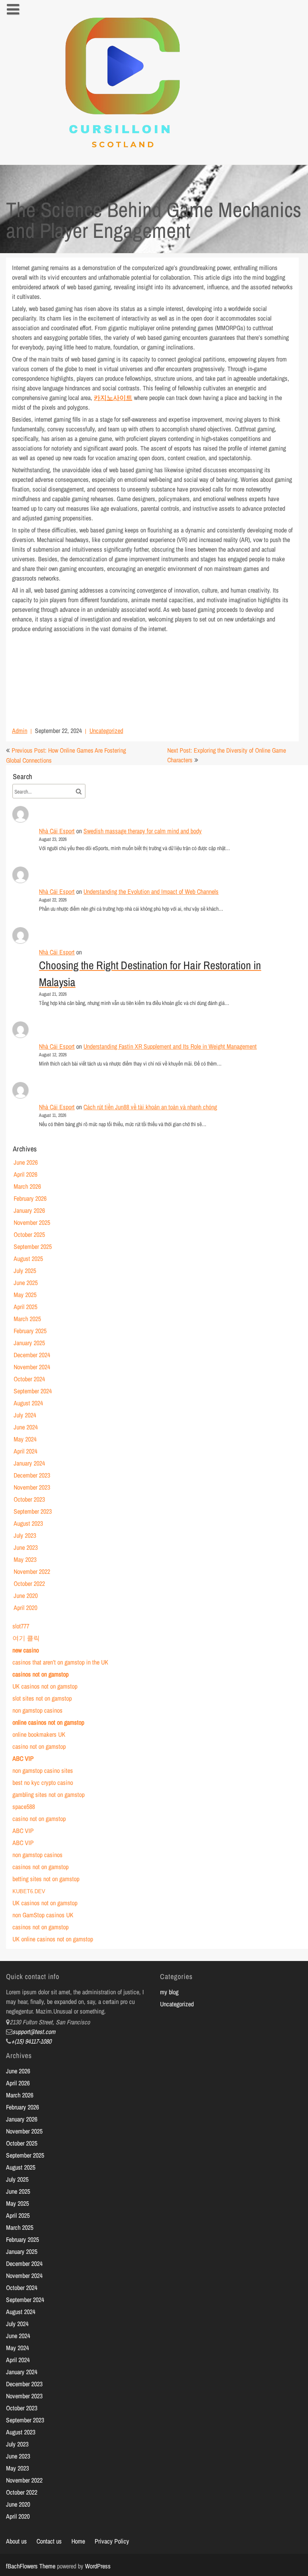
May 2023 (25, 1559)
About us (16, 2541)
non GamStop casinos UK (43, 1915)
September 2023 (33, 1511)
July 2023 (25, 1535)
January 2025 (29, 1343)
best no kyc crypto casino (43, 1782)
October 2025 (29, 1234)
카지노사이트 (113, 398)
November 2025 (32, 1222)
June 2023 (26, 1547)
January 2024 (29, 1463)
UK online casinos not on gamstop (53, 1939)
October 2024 (29, 1379)
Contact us (49, 2541)
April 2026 (25, 1174)
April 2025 (25, 1307)
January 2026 (29, 1210)
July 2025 (25, 1271)
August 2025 (28, 1259)
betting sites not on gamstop (46, 1879)
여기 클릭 (26, 1638)
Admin (20, 731)
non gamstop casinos (37, 1710)
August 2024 (28, 1403)
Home (78, 2541)
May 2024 (25, 1439)
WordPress (98, 2566)
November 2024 (32, 1367)
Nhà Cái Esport (57, 831)
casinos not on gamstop (41, 1674)
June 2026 (26, 1162)
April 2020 (25, 1608)
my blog (169, 1992)
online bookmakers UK (39, 1734)
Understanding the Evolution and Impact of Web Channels (151, 891)
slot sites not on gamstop (42, 1698)
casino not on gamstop (39, 1746)
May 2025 (25, 1295)
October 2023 (29, 1499)
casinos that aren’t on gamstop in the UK (60, 1662)
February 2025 (30, 1331)
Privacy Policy (112, 2541)
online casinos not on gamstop (48, 1722)
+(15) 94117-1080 (31, 2041)
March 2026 (27, 1186)
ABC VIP (23, 1758)
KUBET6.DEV (29, 1891)
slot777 (21, 1626)
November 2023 (32, 1487)
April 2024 (25, 1451)
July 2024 (25, 1415)
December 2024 (32, 1355)
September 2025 (33, 1246)
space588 (24, 1807)
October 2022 (29, 1583)
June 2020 (26, 1596)
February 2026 (30, 1198)
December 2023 (32, 1475)
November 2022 (32, 1571)
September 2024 (33, 1391)
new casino (26, 1650)
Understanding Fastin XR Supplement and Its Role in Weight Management (170, 1046)
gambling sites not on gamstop (49, 1794)
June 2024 (26, 1427)
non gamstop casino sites (43, 1770)
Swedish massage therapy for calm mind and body (143, 831)
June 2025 (26, 1283)
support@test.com (34, 2032)
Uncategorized (106, 731)
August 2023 (28, 1523)
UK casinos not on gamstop (45, 1686)
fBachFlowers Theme (31, 2566)
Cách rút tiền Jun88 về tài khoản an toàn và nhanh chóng (150, 1107)
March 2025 (27, 1319)
